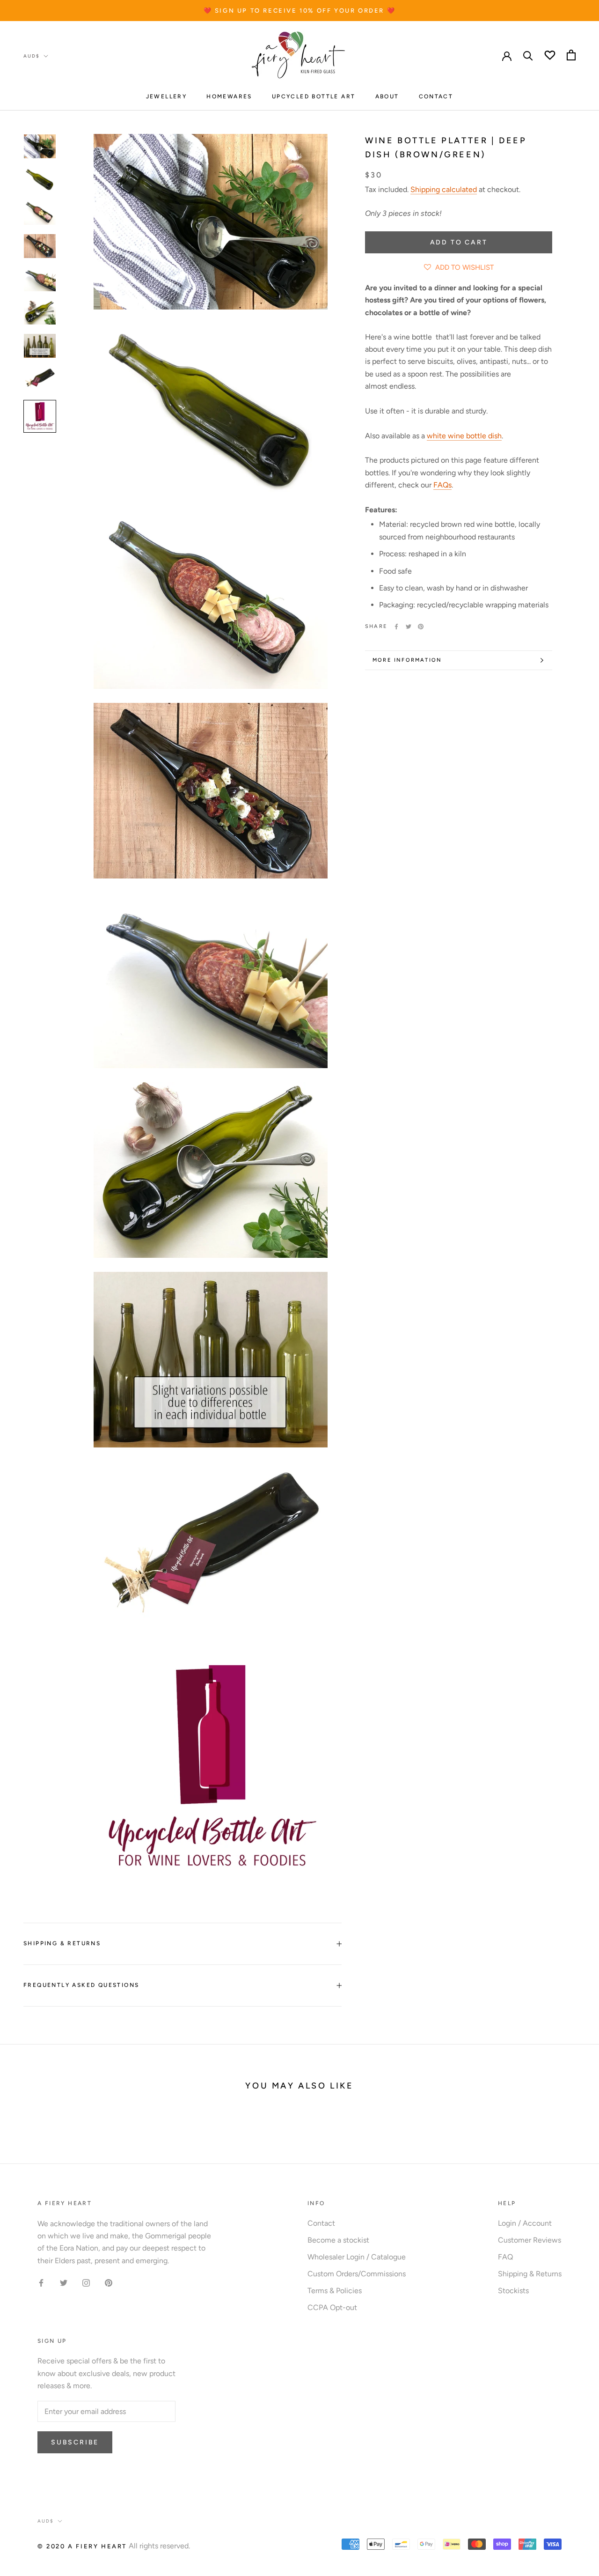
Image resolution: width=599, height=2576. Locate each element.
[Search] (528, 55)
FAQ (505, 2257)
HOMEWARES (229, 96)
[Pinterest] (421, 627)
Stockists (513, 2291)
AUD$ (32, 56)
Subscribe (75, 2442)
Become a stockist (338, 2240)
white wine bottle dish (464, 436)
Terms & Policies (335, 2291)
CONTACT (436, 96)
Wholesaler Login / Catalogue (357, 2257)
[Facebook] (396, 627)
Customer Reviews (530, 2240)
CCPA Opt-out (332, 2307)
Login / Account (525, 2223)
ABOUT (387, 96)
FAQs (442, 485)
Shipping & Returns (62, 1943)
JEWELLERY (167, 96)
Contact (321, 2223)
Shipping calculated (444, 189)
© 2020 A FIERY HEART (82, 2546)
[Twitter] (409, 627)
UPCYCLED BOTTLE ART (314, 96)
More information (407, 660)
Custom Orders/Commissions (357, 2274)
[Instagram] (86, 2282)
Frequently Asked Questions (81, 1985)
